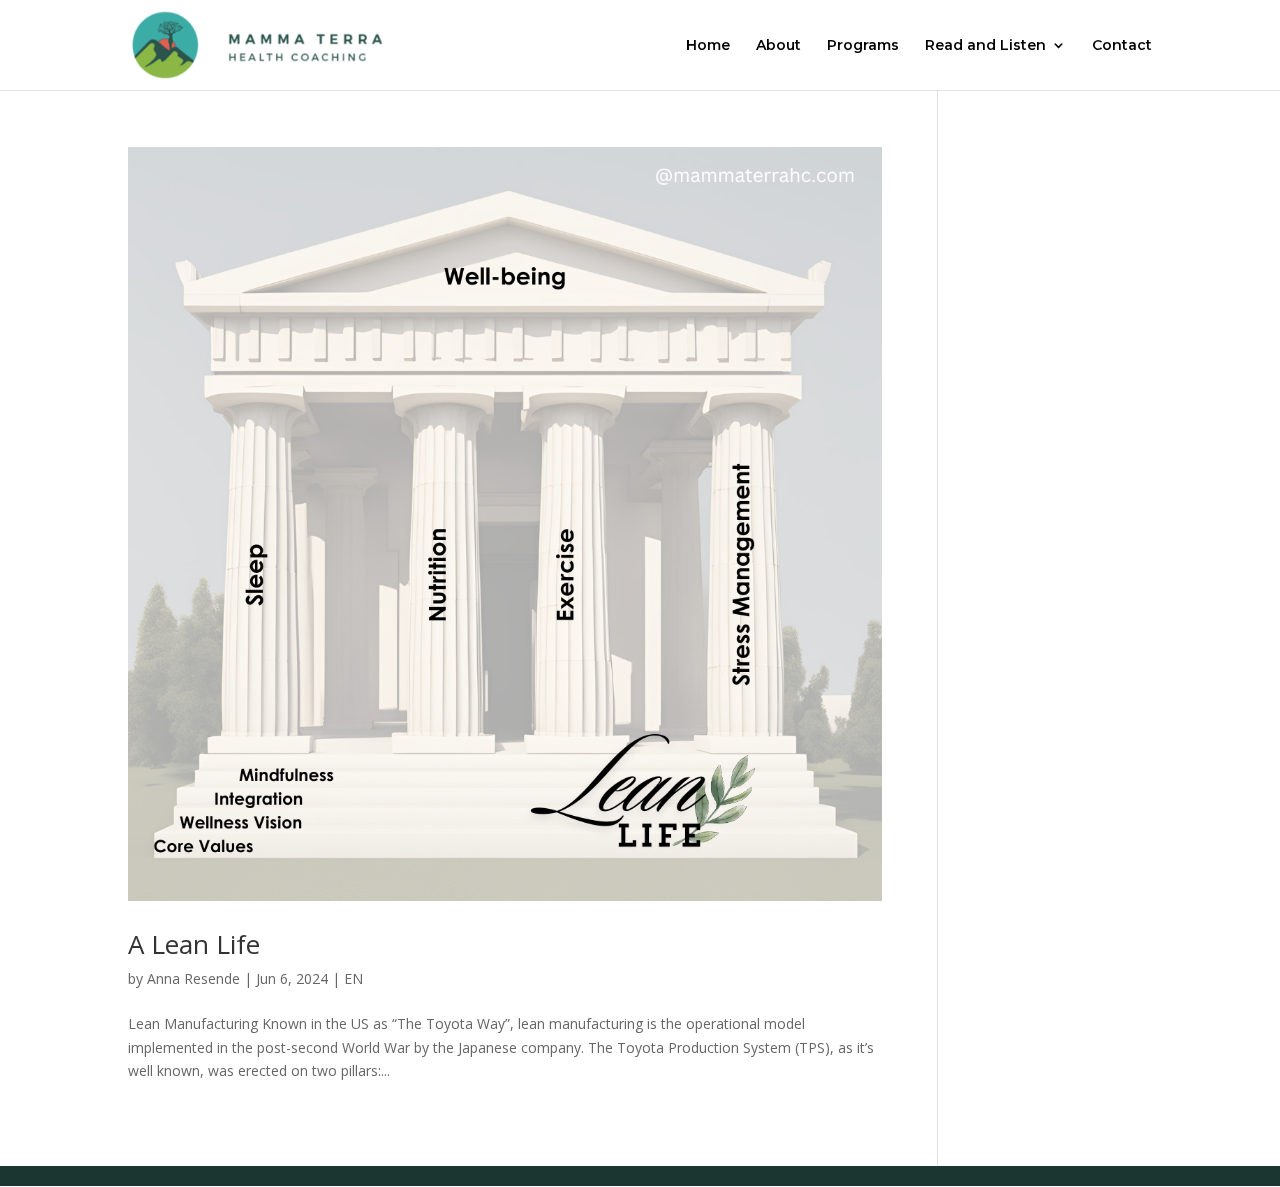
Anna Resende (193, 978)
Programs (863, 46)
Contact (1122, 46)
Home (708, 46)
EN (353, 978)
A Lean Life (194, 944)
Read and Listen (985, 46)
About (778, 46)
